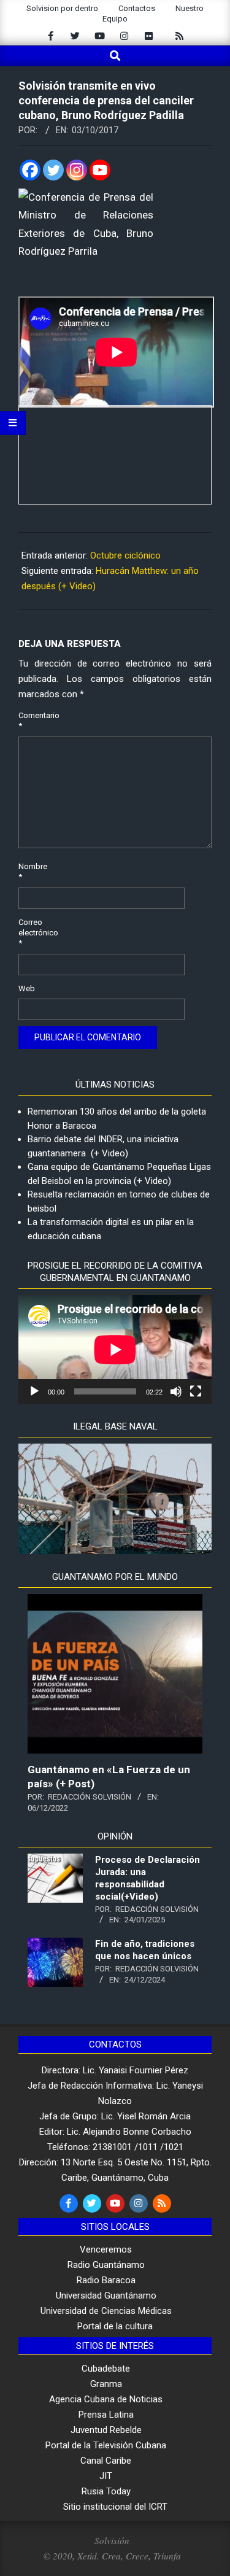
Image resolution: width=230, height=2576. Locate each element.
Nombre (33, 872)
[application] (115, 1349)
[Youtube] (100, 170)
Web (27, 988)
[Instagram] (77, 170)
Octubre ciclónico (125, 555)
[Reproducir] (34, 1391)
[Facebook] (30, 170)
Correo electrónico (33, 933)
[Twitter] (53, 170)
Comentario (33, 721)
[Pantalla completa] (196, 1391)
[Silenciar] (176, 1391)
